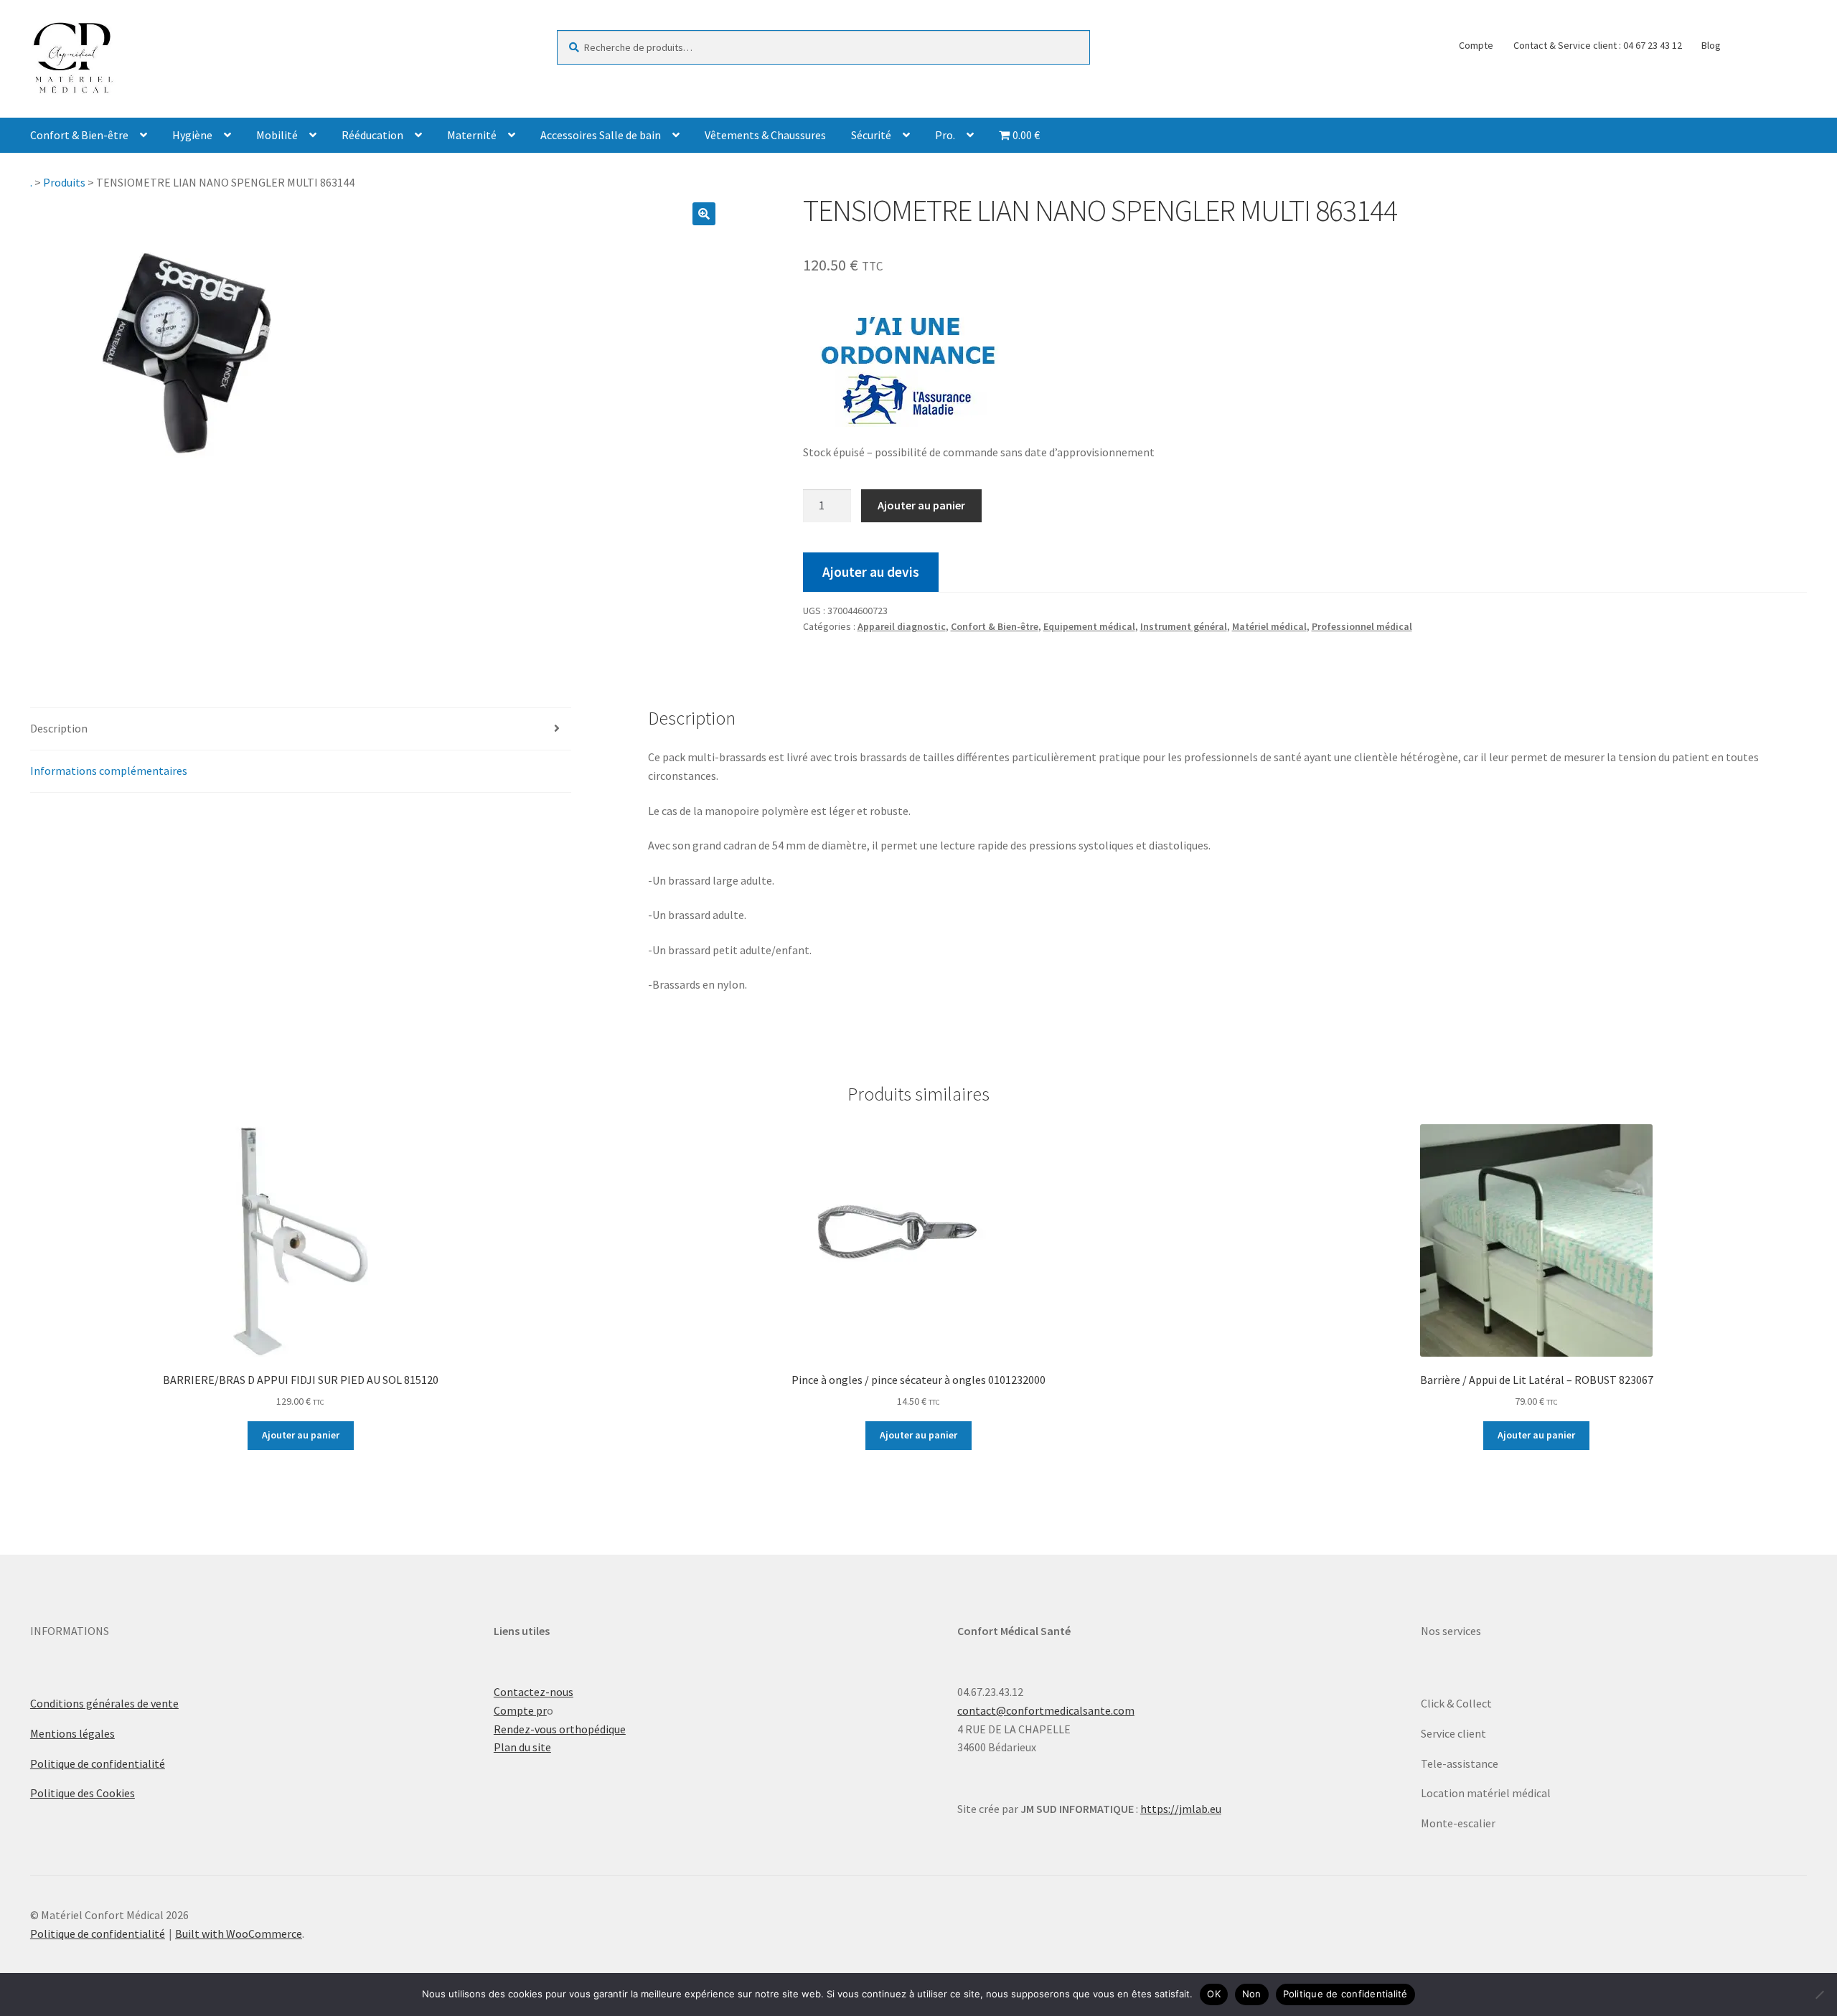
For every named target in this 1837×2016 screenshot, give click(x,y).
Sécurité (871, 135)
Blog (1711, 45)
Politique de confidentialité (98, 1763)
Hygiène (192, 135)
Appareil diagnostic (902, 626)
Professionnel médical (1362, 626)
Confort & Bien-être (79, 135)
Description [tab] (59, 728)
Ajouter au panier (921, 505)
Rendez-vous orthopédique (560, 1729)
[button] (704, 214)
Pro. (945, 135)
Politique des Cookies (83, 1793)
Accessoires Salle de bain (601, 135)
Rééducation (372, 135)
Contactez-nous (534, 1692)
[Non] (1819, 1994)
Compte (1476, 45)
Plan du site (522, 1747)
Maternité (472, 135)
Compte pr (520, 1710)
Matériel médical (1269, 626)
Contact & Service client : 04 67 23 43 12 (1598, 45)
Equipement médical (1089, 626)
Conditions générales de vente (104, 1703)
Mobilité (277, 135)
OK (1214, 1994)
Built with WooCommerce (239, 1933)
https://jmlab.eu (1181, 1809)
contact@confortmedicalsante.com (1046, 1710)
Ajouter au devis (871, 572)
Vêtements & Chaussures (765, 135)
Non (1252, 1994)
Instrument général (1184, 626)
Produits (64, 182)
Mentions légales (72, 1733)
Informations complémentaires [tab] (109, 771)
